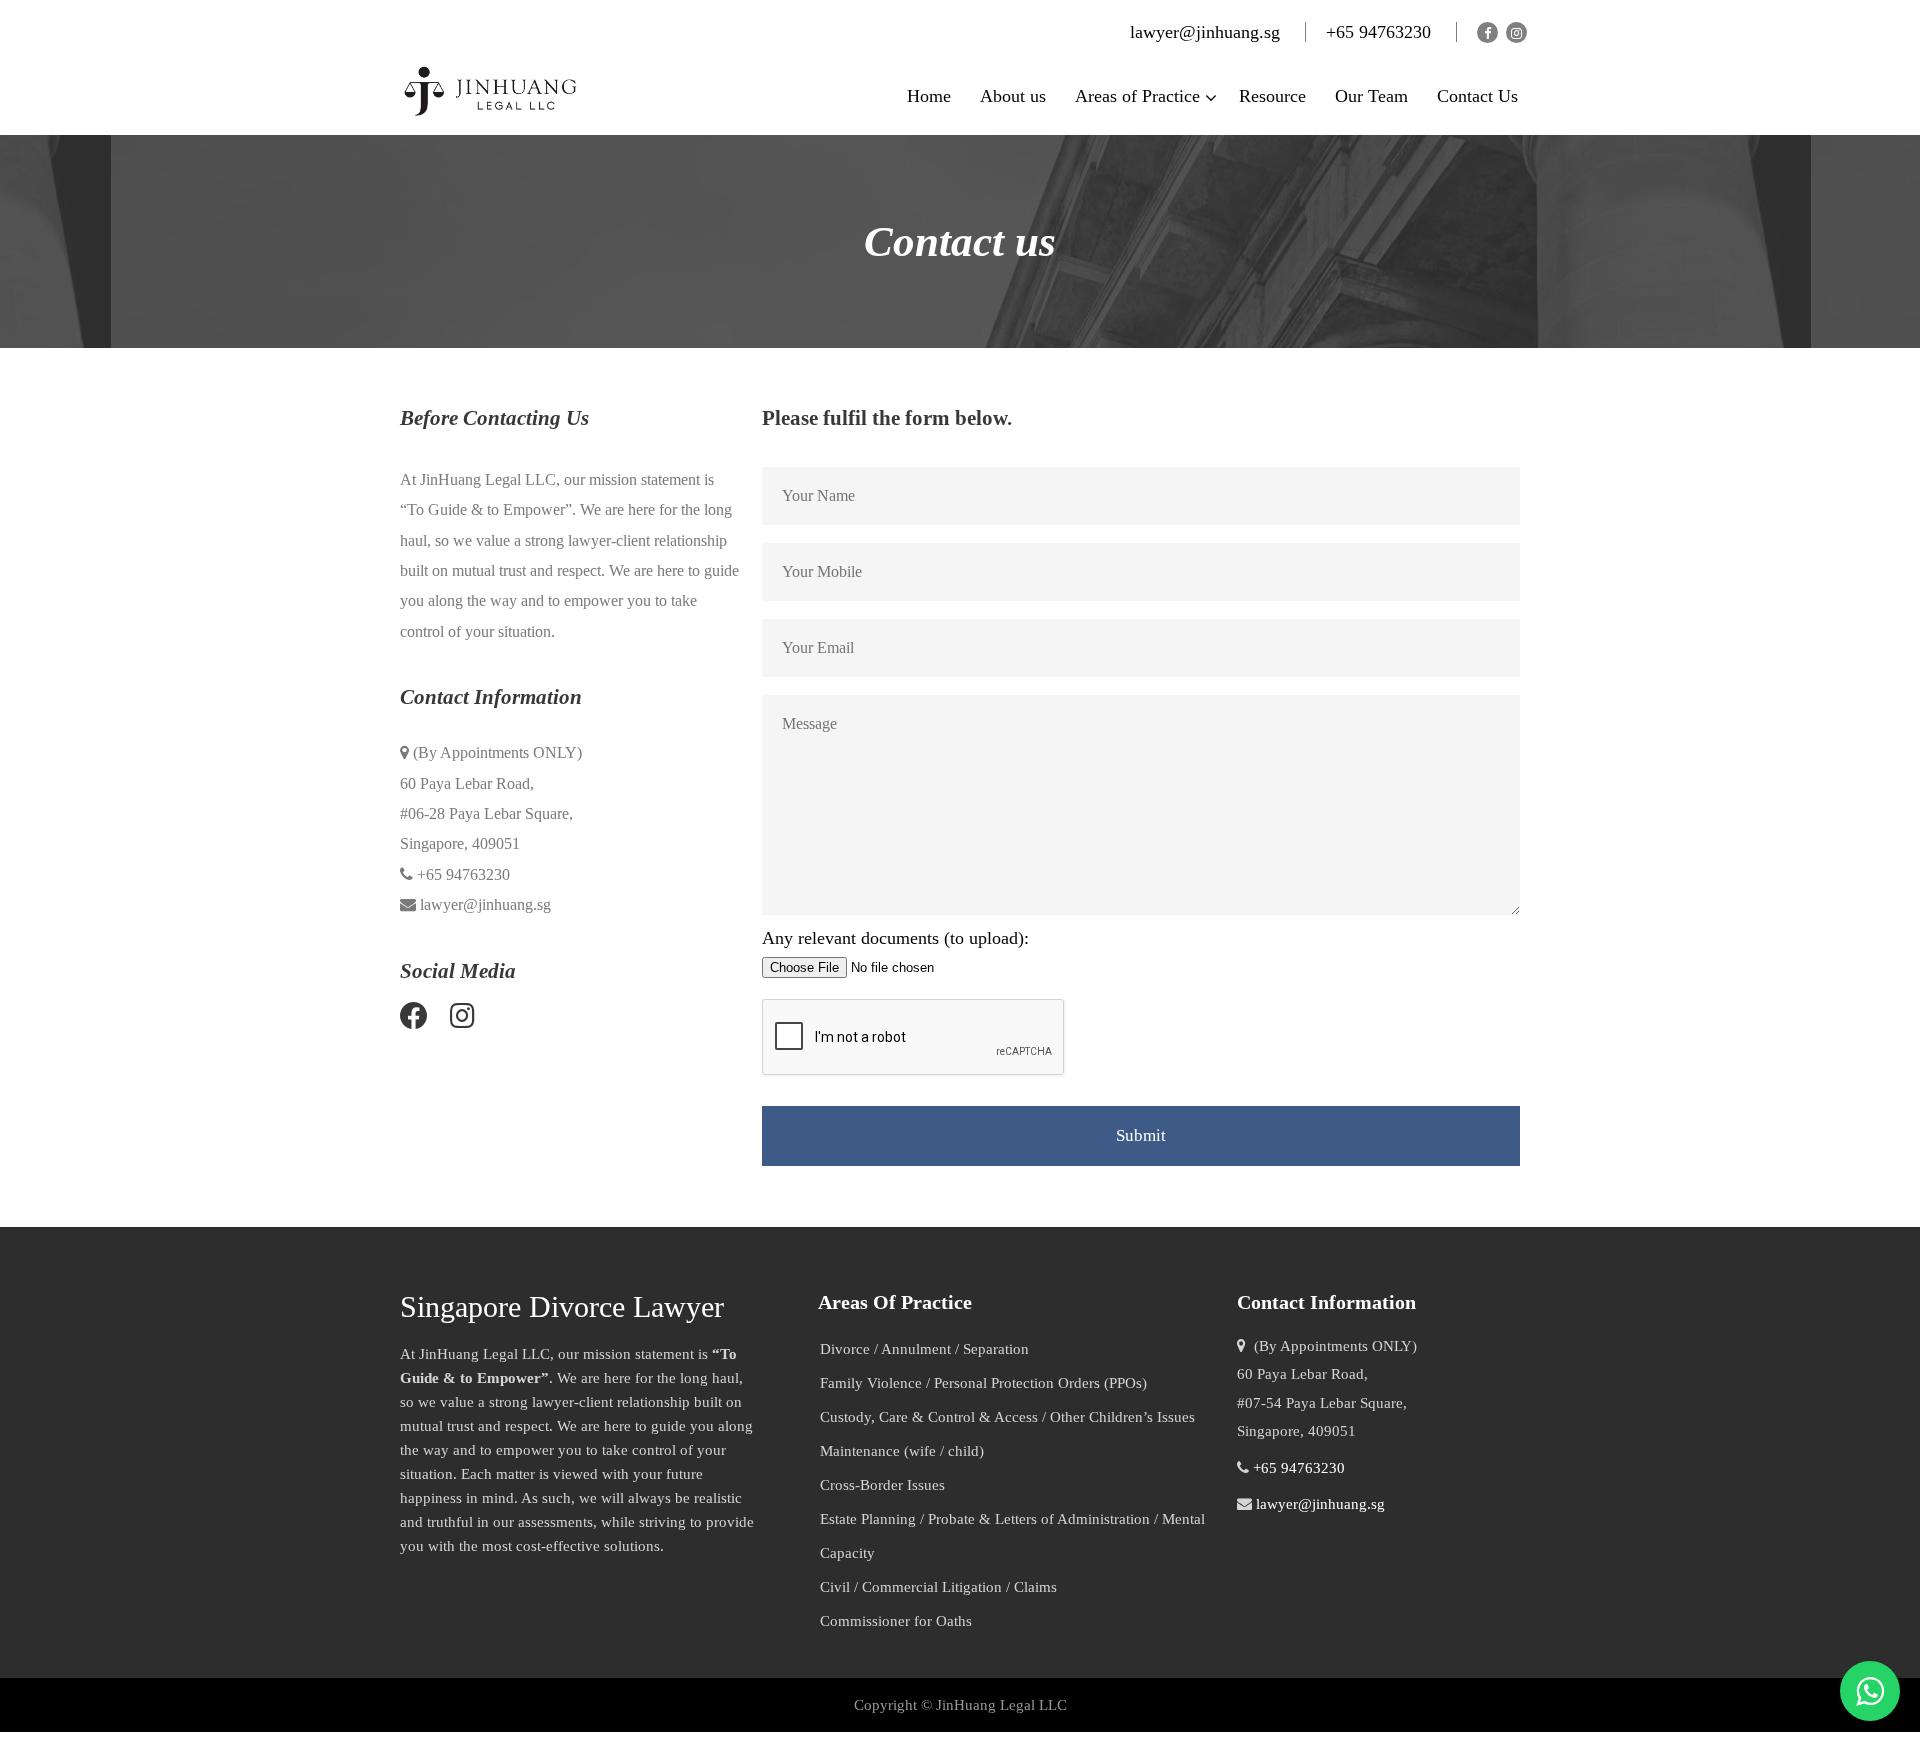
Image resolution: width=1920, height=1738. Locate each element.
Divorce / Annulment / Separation (924, 1349)
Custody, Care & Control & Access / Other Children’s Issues (1007, 1417)
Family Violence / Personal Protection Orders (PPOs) (983, 1383)
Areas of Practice (1137, 96)
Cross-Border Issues (882, 1485)
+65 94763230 (1381, 32)
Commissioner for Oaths (896, 1621)
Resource (1272, 96)
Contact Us (1477, 96)
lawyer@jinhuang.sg (1205, 32)
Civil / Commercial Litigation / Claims (938, 1587)
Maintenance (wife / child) (902, 1451)
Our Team (1371, 96)
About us (1013, 96)
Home (929, 96)
